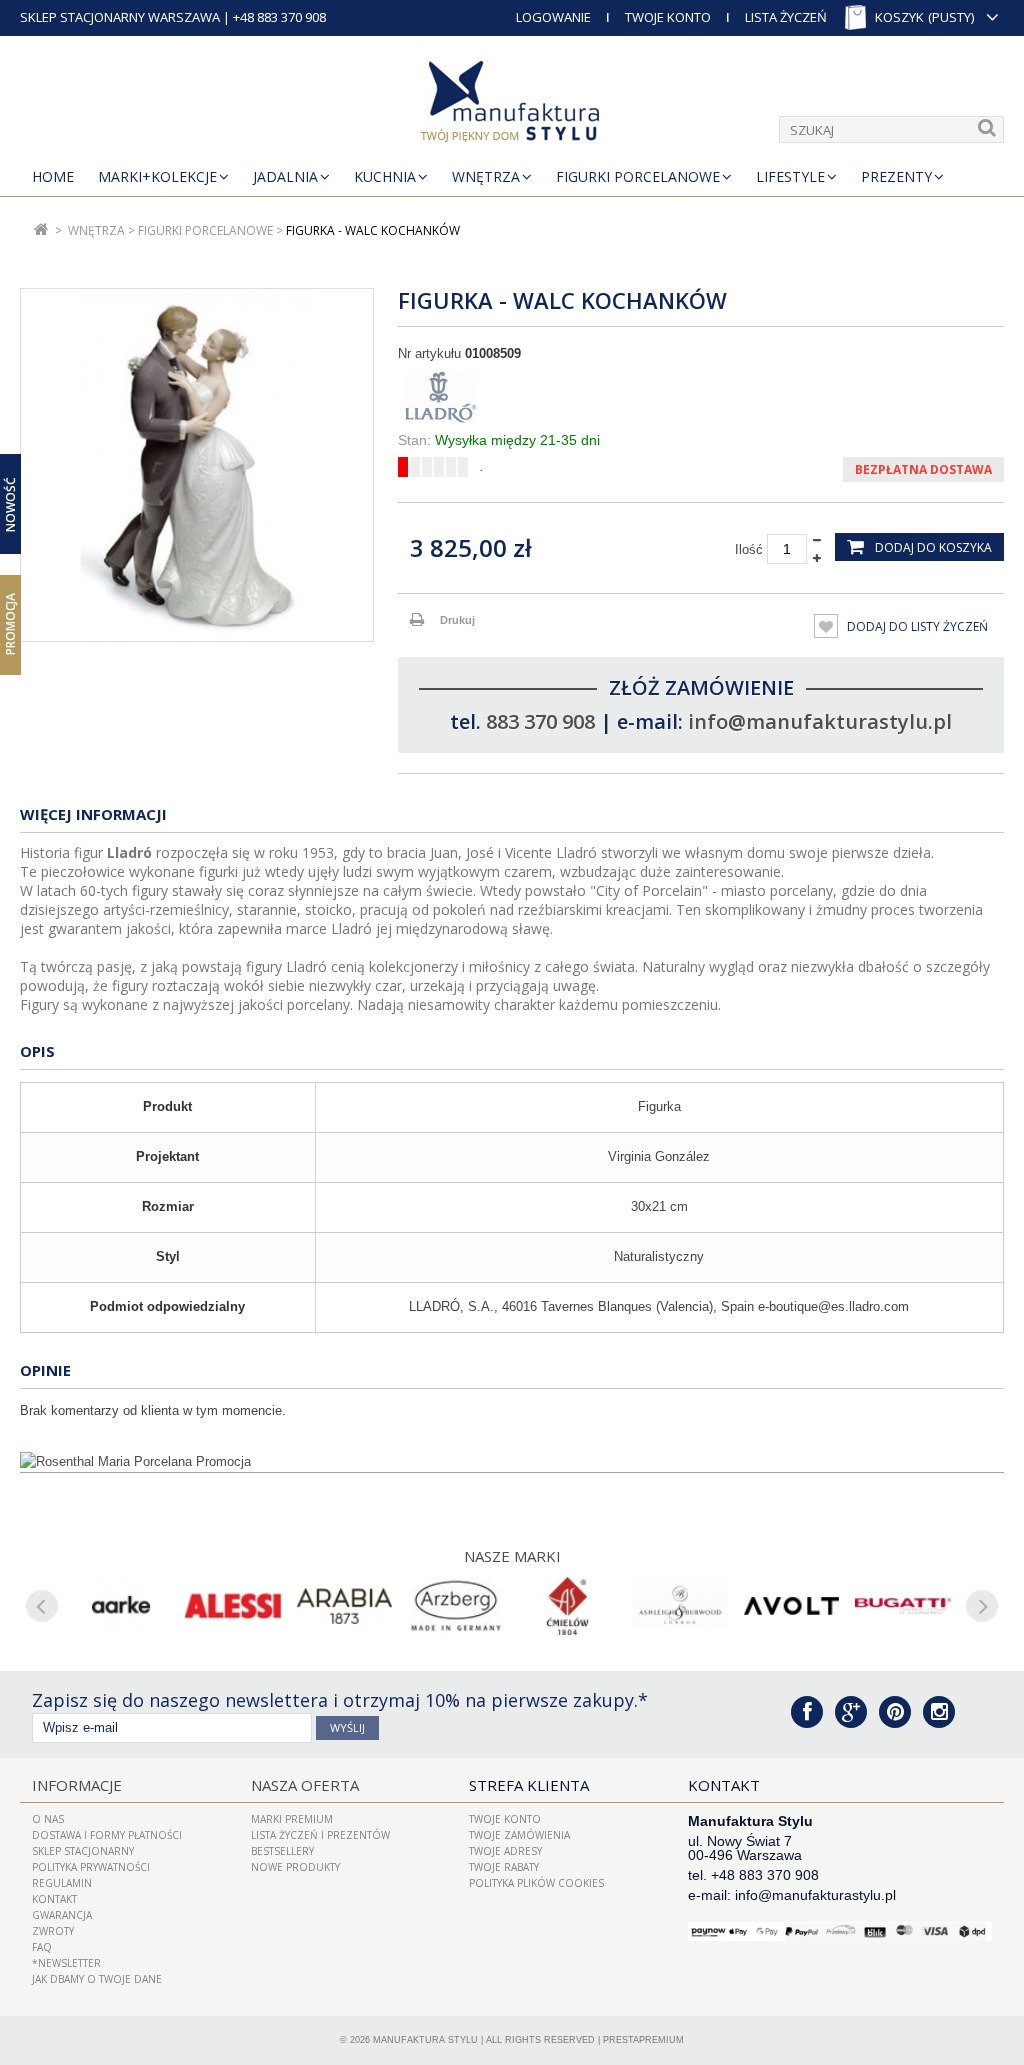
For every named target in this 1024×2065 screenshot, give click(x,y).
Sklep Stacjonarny (83, 1851)
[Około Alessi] (233, 1606)
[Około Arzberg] (456, 1606)
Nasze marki (512, 1556)
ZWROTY (53, 1931)
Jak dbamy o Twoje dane (97, 1979)
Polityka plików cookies (536, 1883)
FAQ (42, 1947)
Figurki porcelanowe (638, 176)
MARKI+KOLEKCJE (157, 176)
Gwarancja (62, 1915)
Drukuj (457, 620)
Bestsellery (282, 1851)
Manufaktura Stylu (425, 2040)
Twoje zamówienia (519, 1835)
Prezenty (896, 176)
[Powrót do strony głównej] (41, 230)
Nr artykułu (429, 353)
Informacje (77, 1785)
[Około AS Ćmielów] (568, 1606)
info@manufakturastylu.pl (820, 721)
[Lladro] (701, 397)
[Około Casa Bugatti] (903, 1606)
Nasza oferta (305, 1785)
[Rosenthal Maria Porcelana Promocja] (512, 1462)
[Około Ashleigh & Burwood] (680, 1606)
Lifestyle (790, 176)
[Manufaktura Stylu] (512, 105)
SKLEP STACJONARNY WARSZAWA (120, 17)
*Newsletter (66, 1963)
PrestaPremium (643, 2040)
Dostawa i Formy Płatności (107, 1835)
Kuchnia (385, 176)
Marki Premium (292, 1819)
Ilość (749, 549)
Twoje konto (505, 1819)
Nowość (10, 504)
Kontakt (54, 1899)
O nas (48, 1819)
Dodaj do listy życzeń (916, 626)
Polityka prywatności (91, 1867)
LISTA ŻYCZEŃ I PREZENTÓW (320, 1835)
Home (53, 176)
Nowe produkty (295, 1867)
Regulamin (62, 1883)
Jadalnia (285, 176)
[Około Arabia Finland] (345, 1606)
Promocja (10, 624)
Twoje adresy (505, 1851)
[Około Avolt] (792, 1606)
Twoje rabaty (504, 1867)
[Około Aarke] (121, 1606)
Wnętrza (486, 176)
